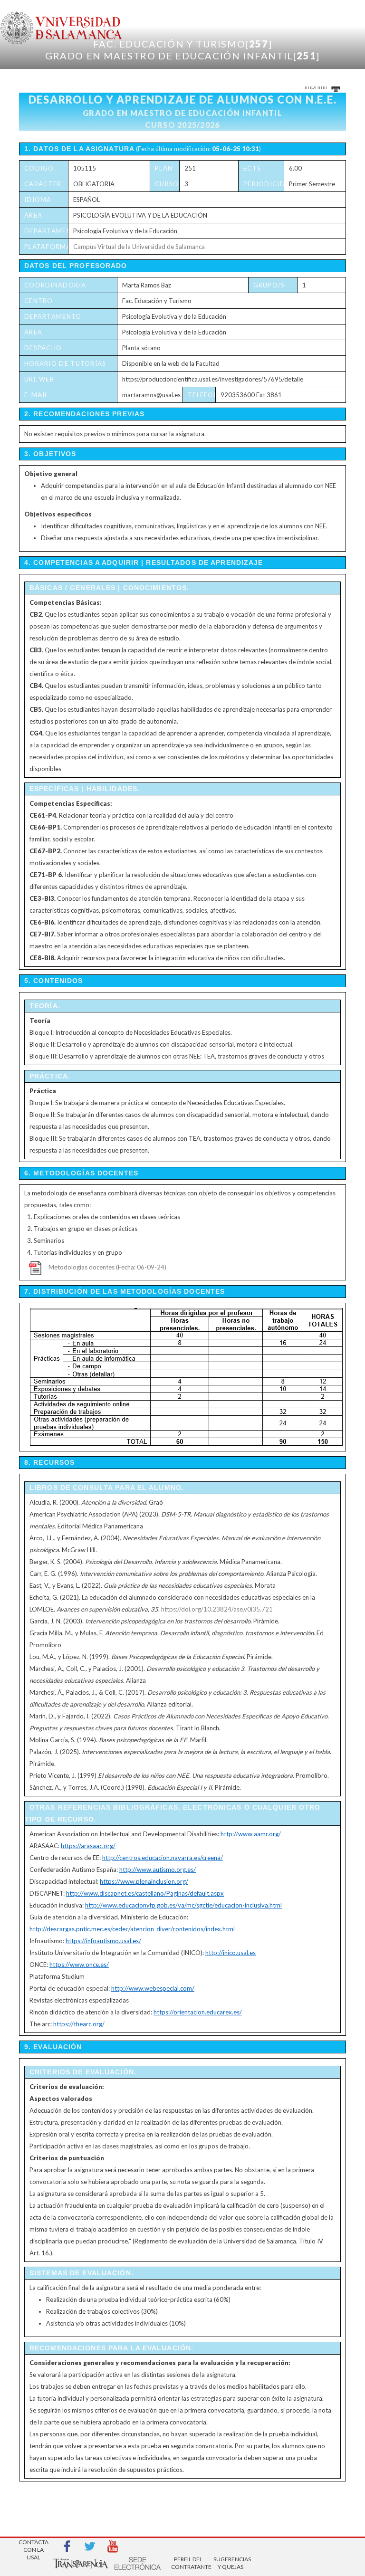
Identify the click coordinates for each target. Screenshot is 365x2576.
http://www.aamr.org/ (251, 1834)
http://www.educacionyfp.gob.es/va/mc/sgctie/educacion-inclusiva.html (183, 1905)
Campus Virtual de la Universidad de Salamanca (139, 247)
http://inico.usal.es (231, 1953)
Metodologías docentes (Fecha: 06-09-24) (107, 1267)
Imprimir (317, 86)
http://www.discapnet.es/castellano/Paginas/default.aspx (145, 1893)
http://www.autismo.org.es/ (158, 1870)
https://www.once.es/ (79, 1965)
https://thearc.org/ (79, 2024)
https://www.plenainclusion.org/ (144, 1881)
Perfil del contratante (188, 2563)
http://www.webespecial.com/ (153, 1988)
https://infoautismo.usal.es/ (103, 1941)
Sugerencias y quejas (231, 2563)
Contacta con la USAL (34, 2547)
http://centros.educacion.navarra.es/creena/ (163, 1858)
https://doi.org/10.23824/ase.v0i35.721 (217, 1609)
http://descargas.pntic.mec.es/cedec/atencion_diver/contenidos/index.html (132, 1929)
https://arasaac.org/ (88, 1846)
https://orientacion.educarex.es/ (198, 2012)
